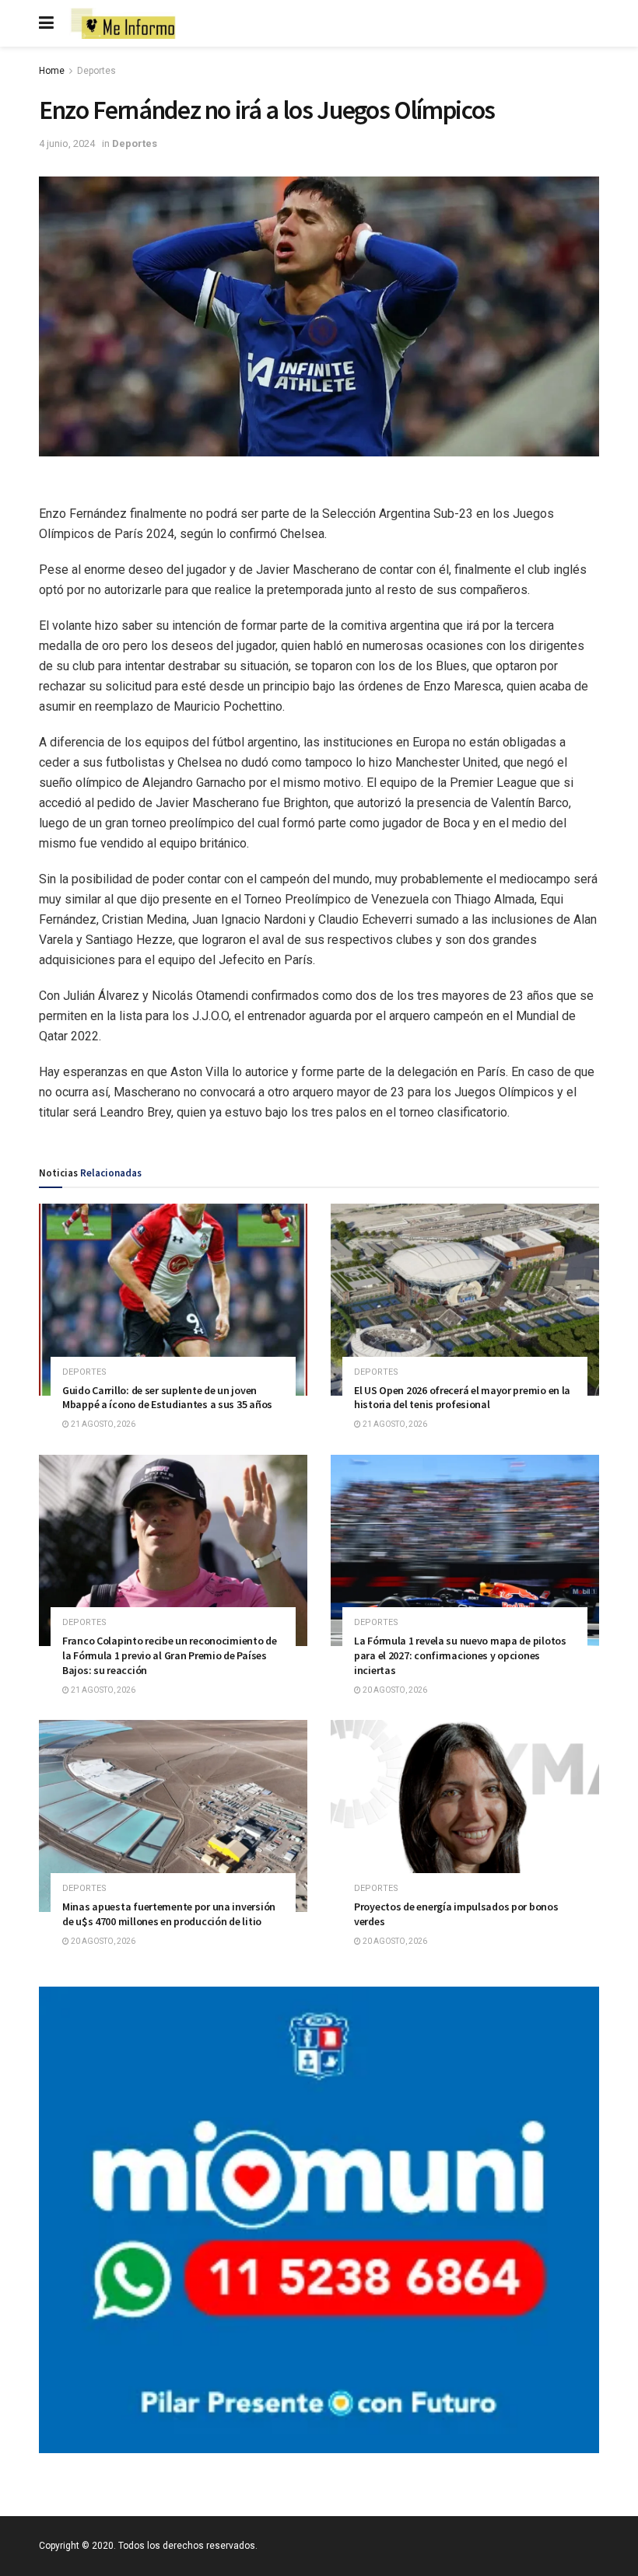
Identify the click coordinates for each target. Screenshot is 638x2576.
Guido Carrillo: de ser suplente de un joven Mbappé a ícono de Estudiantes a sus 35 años (167, 1398)
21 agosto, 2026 (102, 1424)
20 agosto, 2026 (394, 1690)
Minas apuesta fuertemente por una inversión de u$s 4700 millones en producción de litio (169, 1914)
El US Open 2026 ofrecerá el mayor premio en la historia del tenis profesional (462, 1398)
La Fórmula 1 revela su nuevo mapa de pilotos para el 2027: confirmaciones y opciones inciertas (460, 1655)
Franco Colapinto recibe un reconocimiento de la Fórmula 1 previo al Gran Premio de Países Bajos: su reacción (170, 1655)
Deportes (96, 71)
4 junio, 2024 (67, 143)
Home (52, 71)
